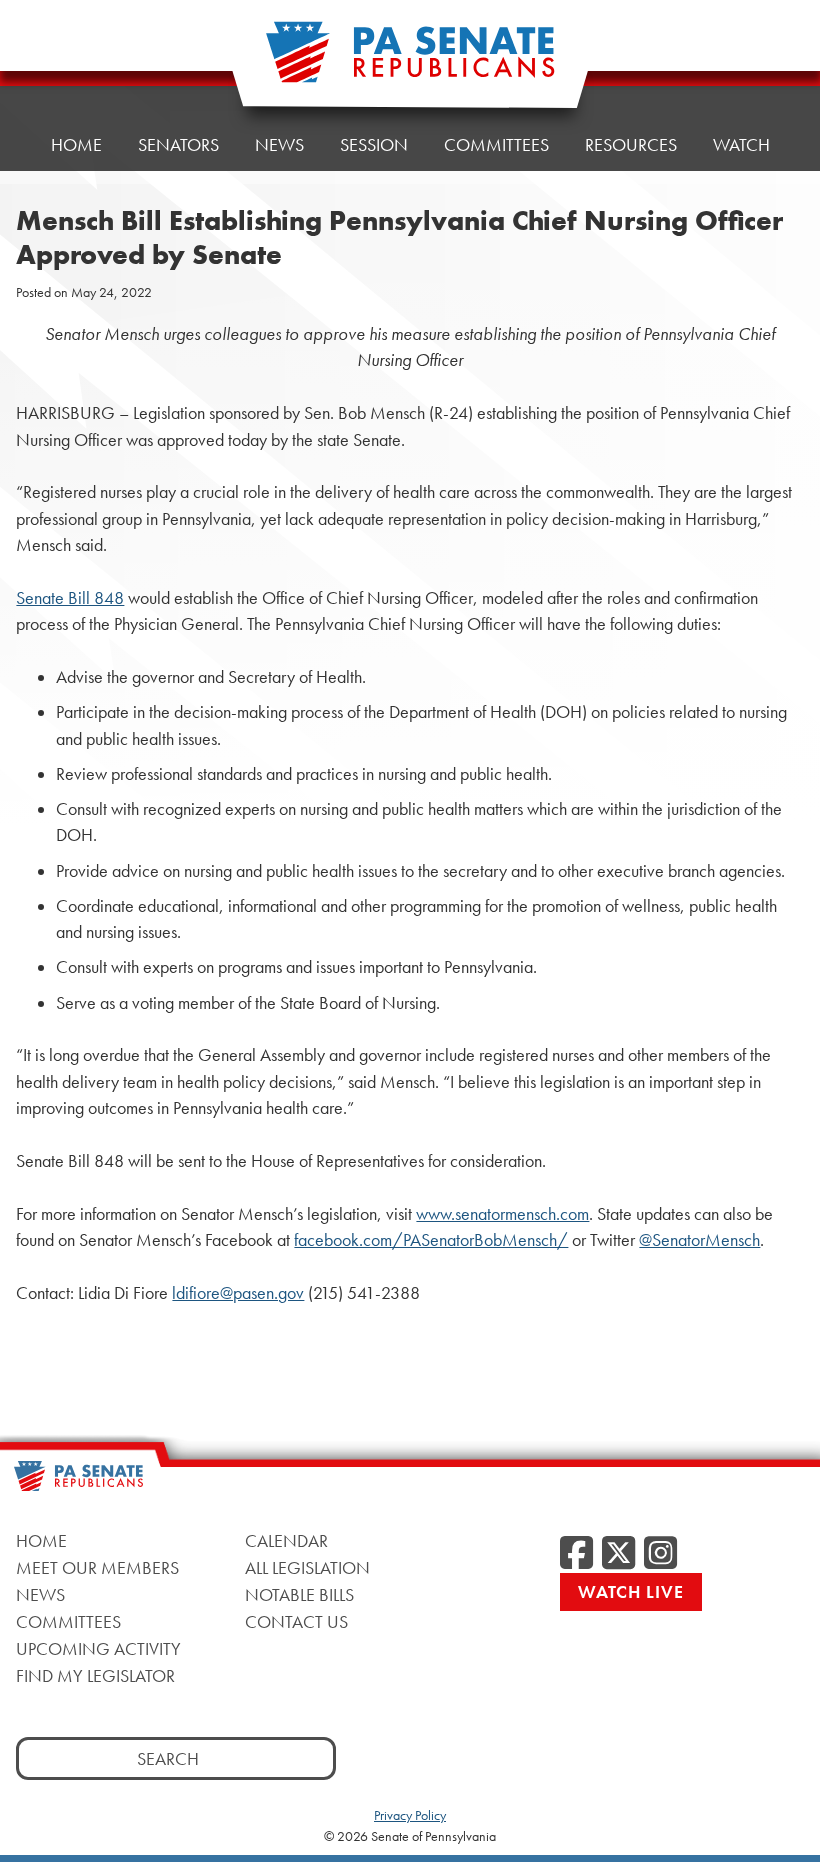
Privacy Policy (410, 1815)
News (279, 144)
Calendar (286, 1540)
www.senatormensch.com (502, 1214)
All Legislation (307, 1567)
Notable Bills (299, 1594)
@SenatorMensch (699, 1240)
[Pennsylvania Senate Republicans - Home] (410, 62)
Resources (631, 144)
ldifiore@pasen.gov (238, 1293)
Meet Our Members (97, 1567)
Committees (496, 144)
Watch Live (631, 1591)
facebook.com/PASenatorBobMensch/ (431, 1240)
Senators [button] (178, 144)
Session (374, 144)
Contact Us (296, 1621)
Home (76, 144)
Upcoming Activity (98, 1648)
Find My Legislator (95, 1675)
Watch (741, 144)
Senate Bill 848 (70, 598)
